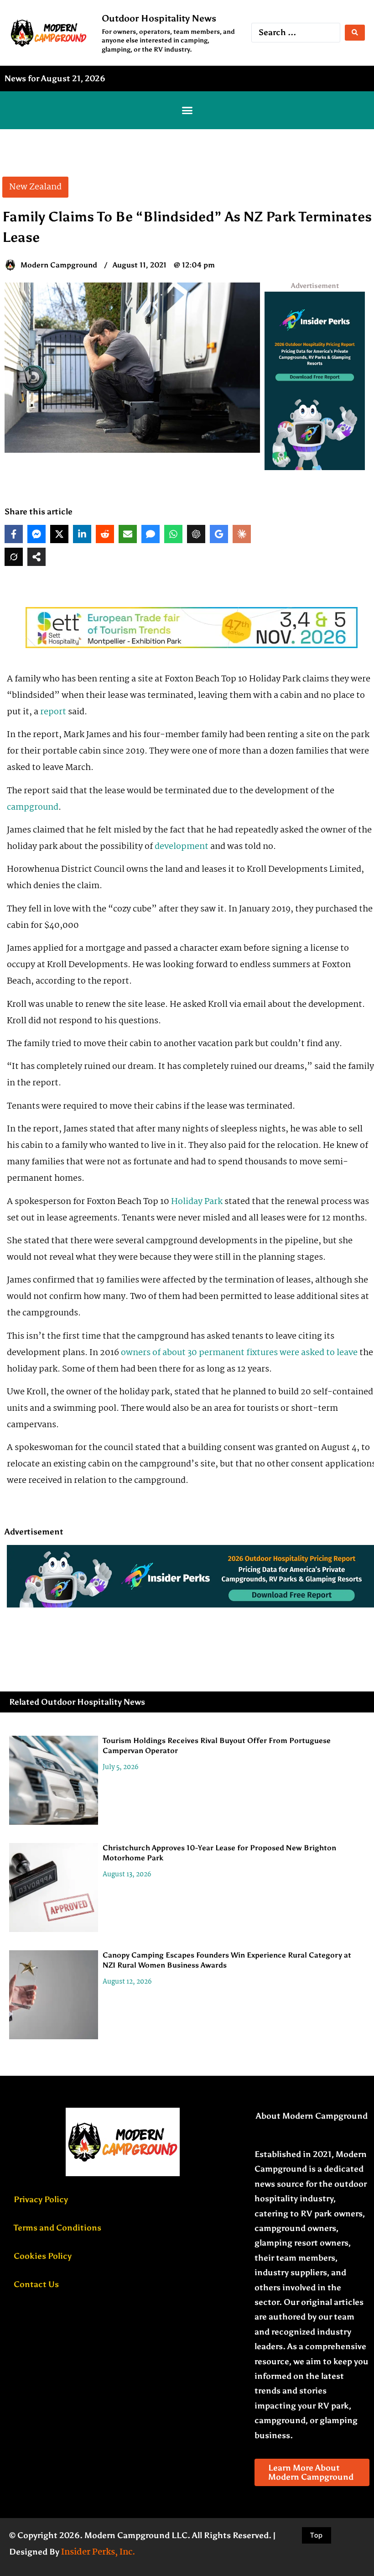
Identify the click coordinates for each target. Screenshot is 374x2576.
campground (33, 807)
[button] (187, 110)
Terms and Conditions (57, 2228)
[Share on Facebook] (14, 534)
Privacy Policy (41, 2199)
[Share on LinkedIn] (82, 534)
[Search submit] (355, 33)
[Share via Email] (128, 534)
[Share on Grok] (14, 557)
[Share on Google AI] (219, 534)
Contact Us (36, 2284)
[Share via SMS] (151, 534)
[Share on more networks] (36, 557)
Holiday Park (197, 1202)
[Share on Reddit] (105, 534)
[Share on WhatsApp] (173, 534)
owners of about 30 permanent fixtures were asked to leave (239, 1353)
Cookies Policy (43, 2256)
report (53, 712)
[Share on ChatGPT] (196, 534)
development (182, 847)
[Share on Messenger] (36, 534)
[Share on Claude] (242, 534)
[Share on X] (59, 534)
